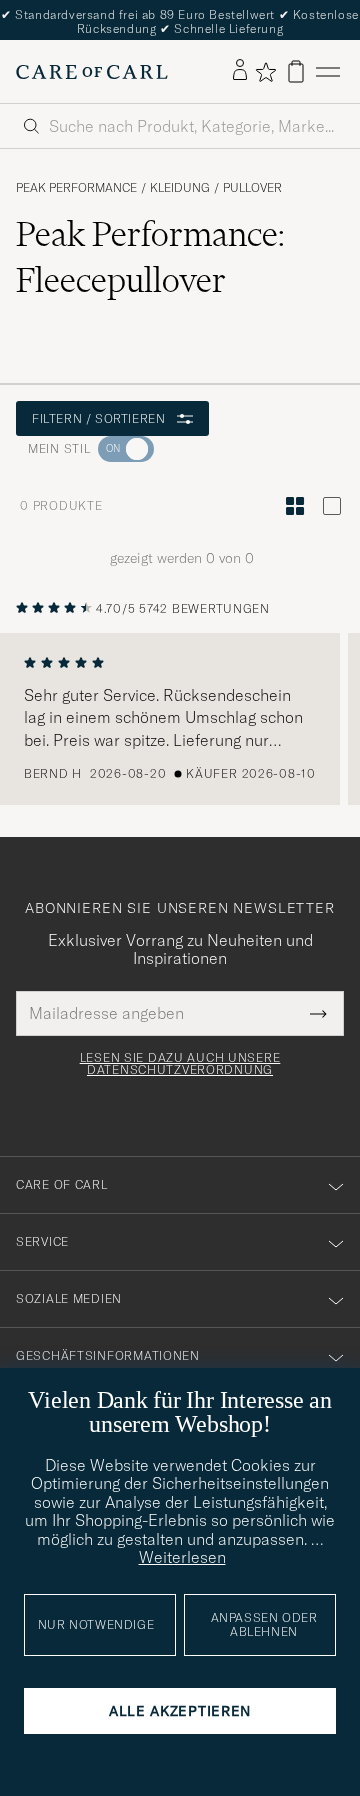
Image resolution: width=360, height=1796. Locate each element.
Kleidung (180, 188)
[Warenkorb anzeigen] (296, 71)
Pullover (252, 188)
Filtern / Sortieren (98, 418)
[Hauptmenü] (328, 71)
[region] (180, 719)
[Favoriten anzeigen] (265, 72)
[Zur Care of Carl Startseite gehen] (92, 72)
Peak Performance (76, 188)
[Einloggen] (240, 71)
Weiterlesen (182, 1557)
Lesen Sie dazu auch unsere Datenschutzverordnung (180, 1064)
